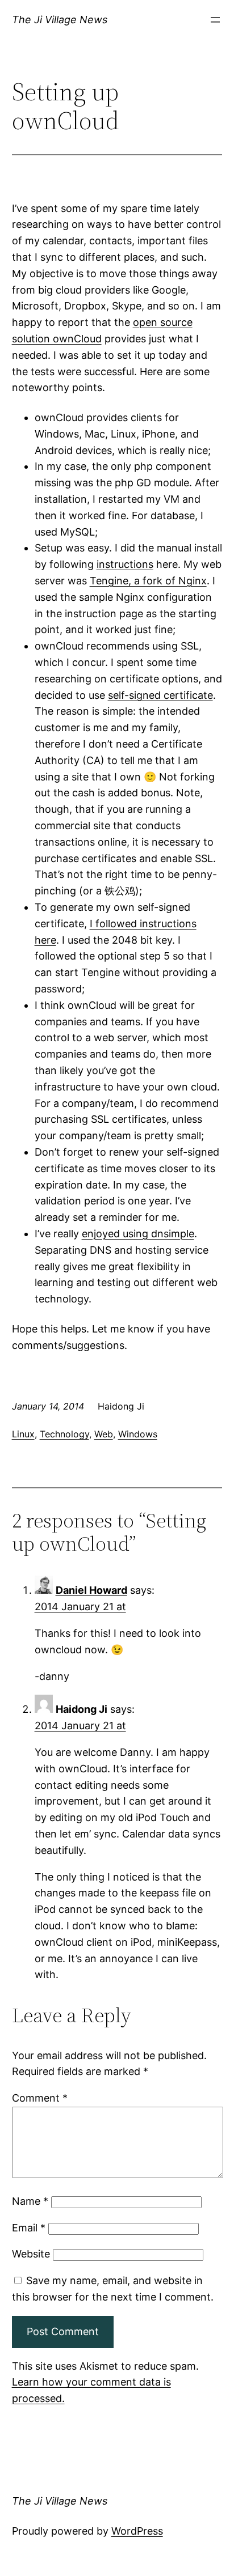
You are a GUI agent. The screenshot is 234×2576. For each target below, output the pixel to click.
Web (104, 1434)
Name (30, 2201)
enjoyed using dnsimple (138, 1234)
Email (29, 2228)
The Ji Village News (60, 20)
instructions (125, 564)
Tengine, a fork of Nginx (148, 581)
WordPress (137, 2531)
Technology (64, 1434)
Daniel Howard (91, 1590)
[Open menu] (215, 20)
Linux (23, 1434)
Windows (138, 1434)
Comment (40, 2098)
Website (31, 2254)
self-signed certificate (160, 695)
